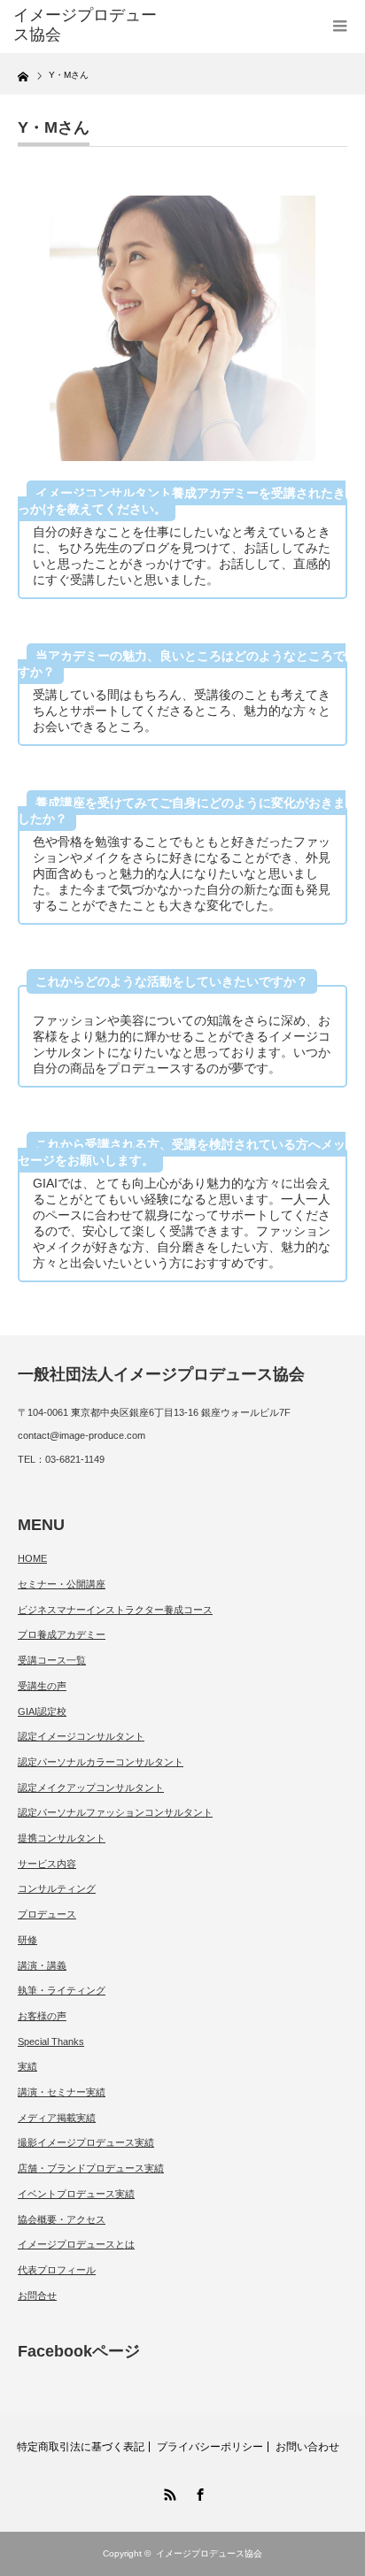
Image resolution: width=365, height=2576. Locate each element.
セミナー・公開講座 (62, 1584)
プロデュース (47, 1914)
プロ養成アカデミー (62, 1634)
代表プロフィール (57, 2270)
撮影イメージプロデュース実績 (86, 2142)
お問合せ (37, 2295)
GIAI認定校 (42, 1711)
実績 (27, 2066)
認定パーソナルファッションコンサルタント (115, 1812)
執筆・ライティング (62, 1990)
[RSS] (167, 2492)
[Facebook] (198, 2492)
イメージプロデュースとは (76, 2244)
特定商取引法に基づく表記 (81, 2447)
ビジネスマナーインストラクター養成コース (115, 1610)
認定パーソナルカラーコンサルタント (101, 1762)
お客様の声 (42, 2016)
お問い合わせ (307, 2447)
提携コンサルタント (62, 1838)
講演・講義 (42, 1965)
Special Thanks (51, 2042)
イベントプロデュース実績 (76, 2194)
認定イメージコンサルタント (81, 1736)
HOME (32, 1558)
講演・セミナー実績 (62, 2092)
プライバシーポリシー (210, 2447)
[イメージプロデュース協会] (86, 25)
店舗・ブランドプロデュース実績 (91, 2168)
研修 (27, 1940)
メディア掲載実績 (57, 2118)
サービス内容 (47, 1864)
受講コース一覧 (52, 1660)
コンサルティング (57, 1888)
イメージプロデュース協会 (209, 2553)
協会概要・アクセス (62, 2219)
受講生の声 (42, 1686)
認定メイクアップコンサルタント (91, 1788)
